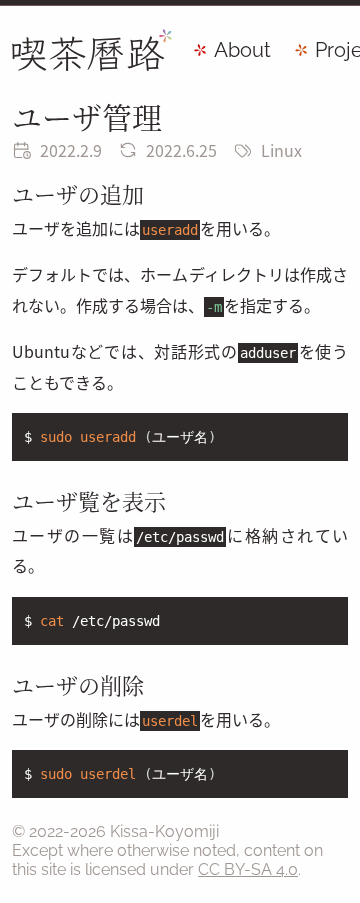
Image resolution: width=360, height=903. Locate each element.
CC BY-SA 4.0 (248, 869)
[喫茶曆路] (92, 50)
